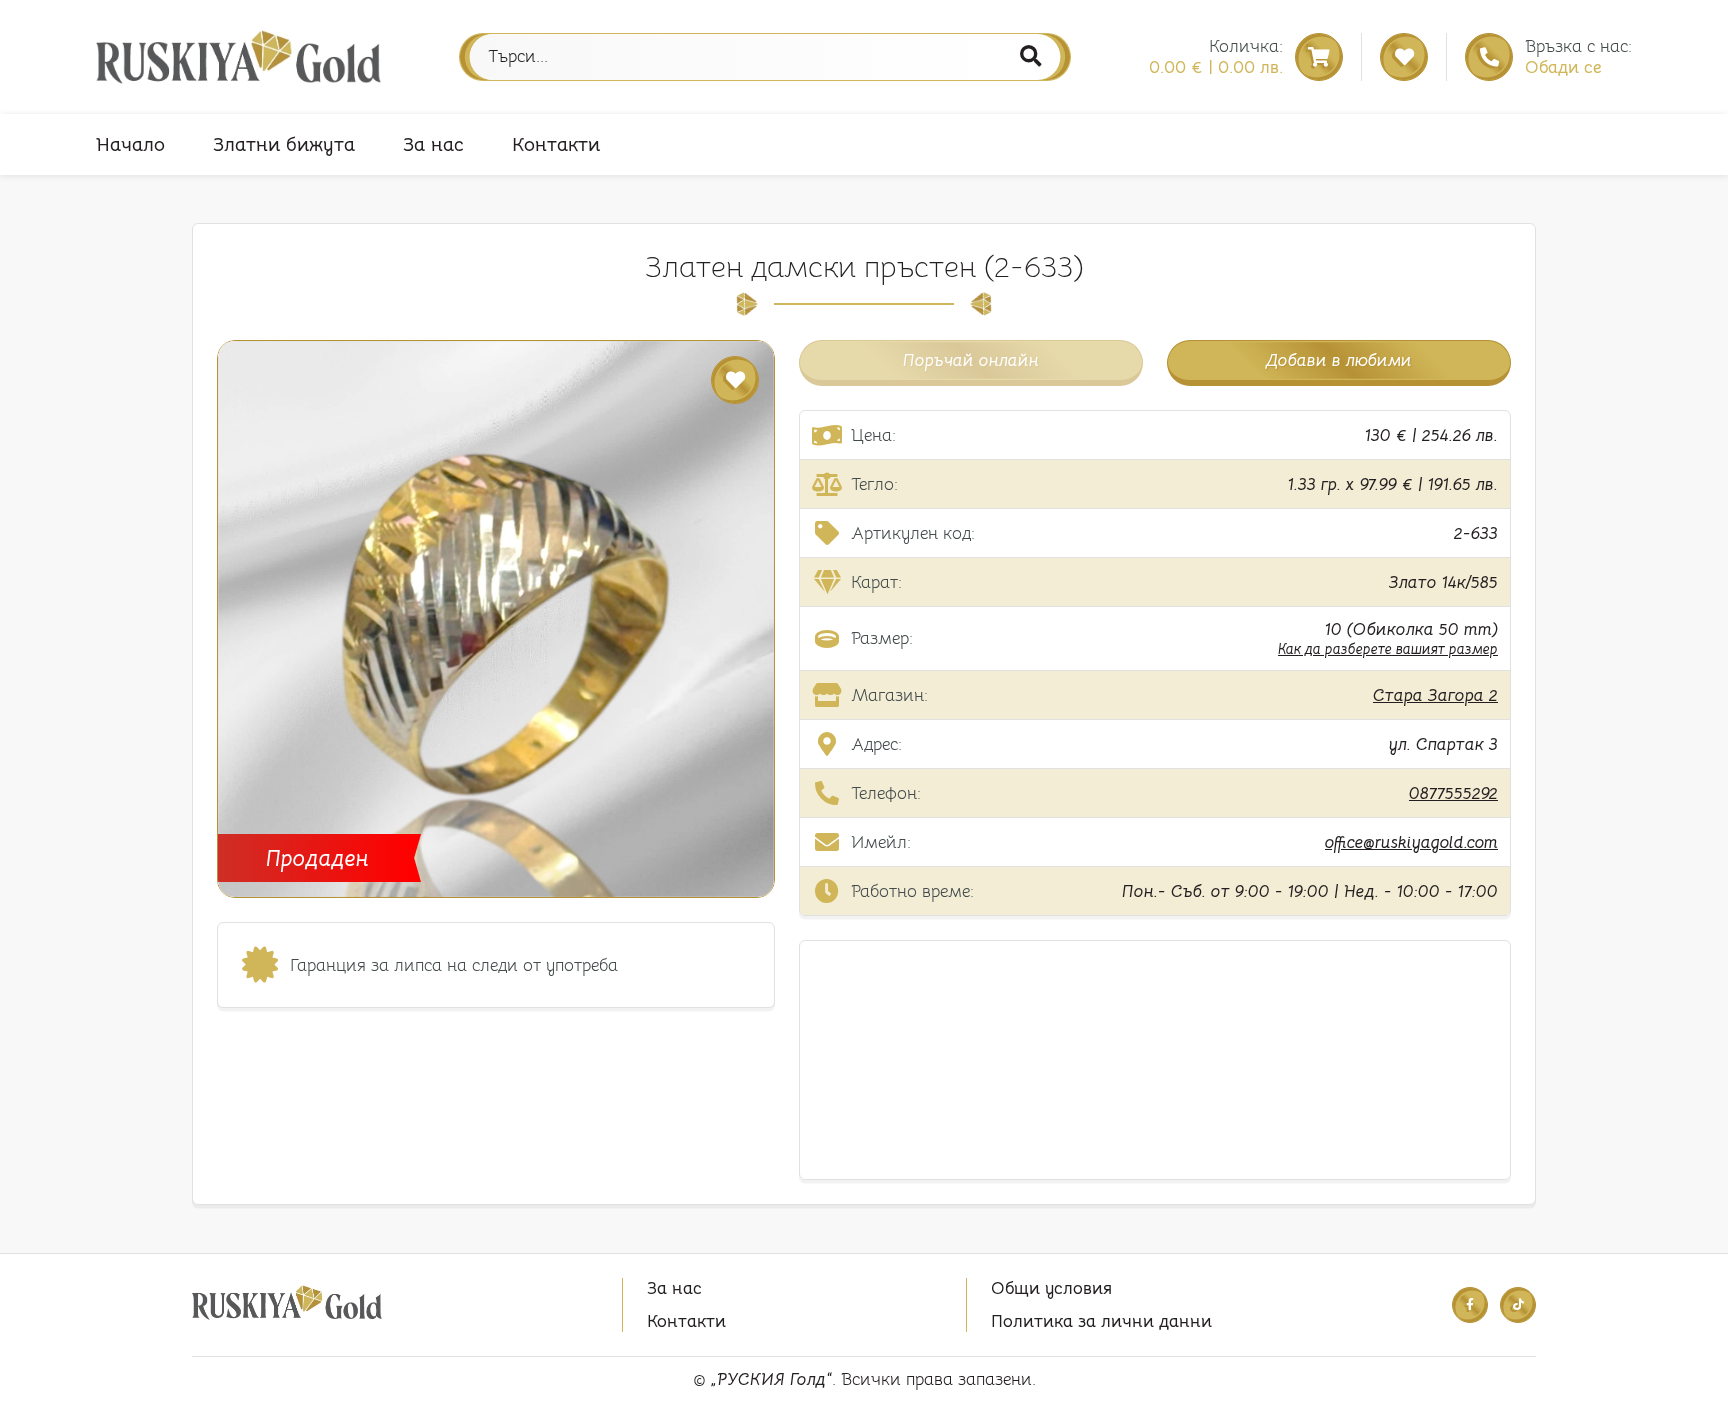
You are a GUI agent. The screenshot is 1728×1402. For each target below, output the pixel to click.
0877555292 (1453, 793)
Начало (130, 144)
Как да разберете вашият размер (1388, 649)
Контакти (556, 144)
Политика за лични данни (1101, 1321)
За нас (433, 144)
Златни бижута (284, 144)
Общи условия (1051, 1288)
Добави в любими (1339, 360)
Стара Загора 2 (1435, 695)
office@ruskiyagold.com (1411, 842)
